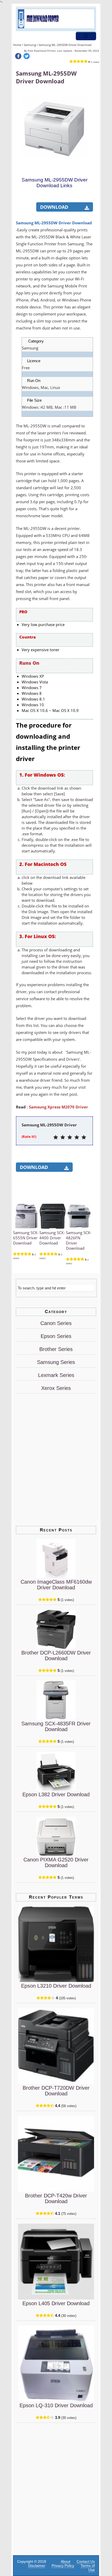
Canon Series (56, 1323)
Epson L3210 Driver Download (56, 1986)
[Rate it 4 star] (77, 1138)
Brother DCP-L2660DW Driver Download (56, 1656)
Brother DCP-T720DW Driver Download (56, 2091)
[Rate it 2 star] (63, 1138)
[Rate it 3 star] (70, 1138)
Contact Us (86, 2561)
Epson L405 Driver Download (56, 2303)
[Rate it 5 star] (84, 1138)
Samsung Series (56, 1362)
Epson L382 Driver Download (56, 1794)
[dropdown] (86, 36)
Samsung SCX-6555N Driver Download (26, 1238)
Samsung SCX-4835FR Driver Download (56, 1726)
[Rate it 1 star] (56, 1138)
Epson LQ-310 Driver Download (56, 2405)
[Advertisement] (55, 201)
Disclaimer (37, 2566)
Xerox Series (56, 1388)
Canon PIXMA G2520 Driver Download (56, 1862)
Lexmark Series (56, 1375)
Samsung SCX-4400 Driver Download (52, 1238)
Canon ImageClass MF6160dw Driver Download (56, 1585)
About (66, 2561)
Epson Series (56, 1336)
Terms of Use (88, 2568)
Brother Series (56, 1349)
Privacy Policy (63, 2566)
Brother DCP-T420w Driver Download (56, 2198)
